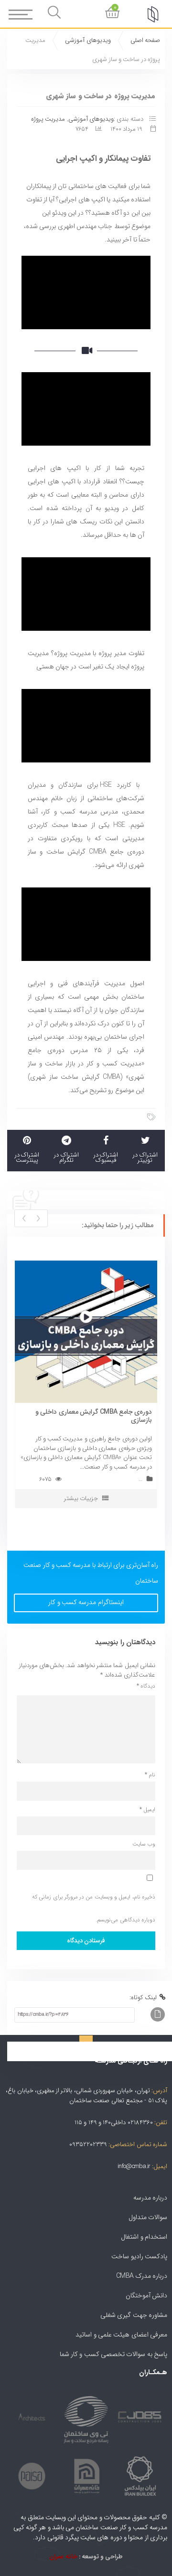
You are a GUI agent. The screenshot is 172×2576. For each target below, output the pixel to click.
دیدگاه (146, 1686)
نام (150, 1775)
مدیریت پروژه (48, 119)
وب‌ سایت (144, 1844)
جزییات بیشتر (81, 1498)
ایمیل (147, 1810)
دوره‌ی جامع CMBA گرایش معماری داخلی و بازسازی (94, 1416)
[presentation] (38, 1218)
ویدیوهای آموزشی (88, 40)
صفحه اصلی (145, 40)
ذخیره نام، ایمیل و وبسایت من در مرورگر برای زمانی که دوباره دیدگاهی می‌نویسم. (94, 1908)
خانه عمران (63, 2557)
